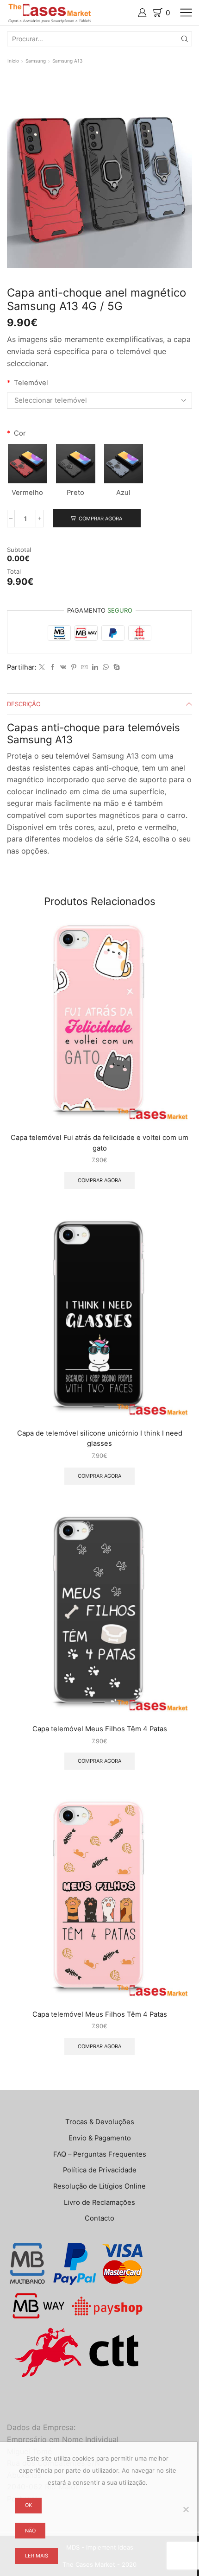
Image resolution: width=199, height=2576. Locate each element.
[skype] (115, 667)
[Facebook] (53, 667)
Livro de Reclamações (99, 2203)
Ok (28, 2505)
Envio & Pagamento (100, 2138)
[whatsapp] (106, 667)
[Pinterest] (74, 667)
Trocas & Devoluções (100, 2122)
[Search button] (185, 39)
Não (30, 2531)
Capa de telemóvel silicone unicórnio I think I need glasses (100, 1438)
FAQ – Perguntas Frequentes (100, 2154)
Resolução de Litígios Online (99, 2186)
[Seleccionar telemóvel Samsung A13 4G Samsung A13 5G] (99, 400)
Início (13, 61)
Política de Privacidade (100, 2170)
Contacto (99, 2218)
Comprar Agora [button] (99, 1180)
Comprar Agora (100, 519)
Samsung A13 (67, 61)
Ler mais (37, 2556)
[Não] (186, 2509)
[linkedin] (95, 667)
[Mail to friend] (84, 667)
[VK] (63, 667)
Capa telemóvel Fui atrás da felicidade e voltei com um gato (99, 1143)
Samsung (36, 61)
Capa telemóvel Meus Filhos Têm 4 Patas (100, 1729)
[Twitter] (42, 667)
